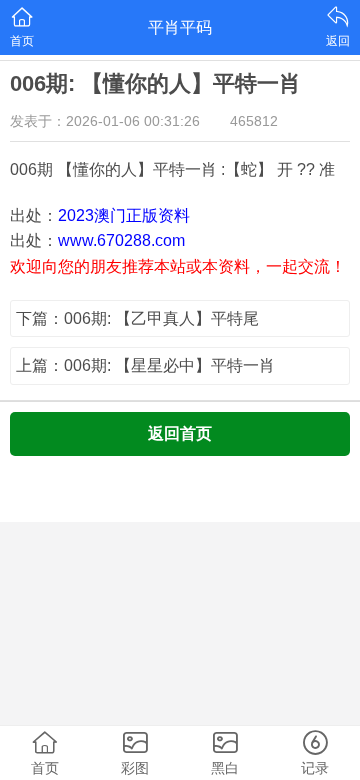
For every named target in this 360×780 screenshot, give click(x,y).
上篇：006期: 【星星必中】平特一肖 (145, 365)
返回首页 (180, 433)
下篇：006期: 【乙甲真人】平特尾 (137, 318)
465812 (254, 121)
